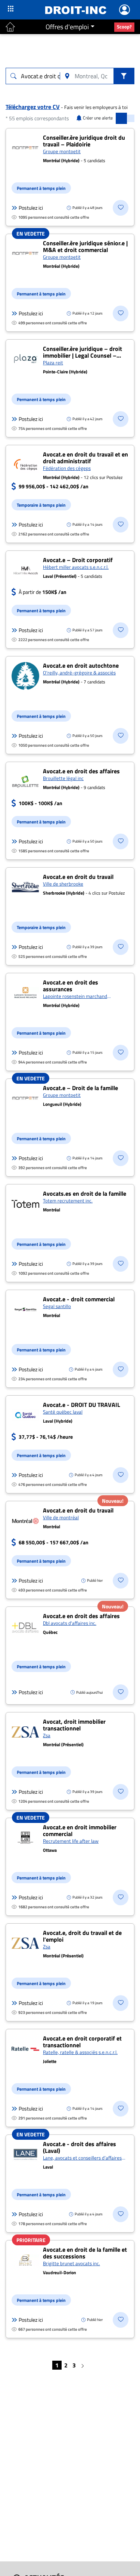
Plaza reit (53, 362)
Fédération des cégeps (67, 468)
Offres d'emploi (67, 27)
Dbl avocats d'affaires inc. (70, 1623)
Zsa (47, 1735)
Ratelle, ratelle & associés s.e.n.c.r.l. (80, 2052)
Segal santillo (57, 1306)
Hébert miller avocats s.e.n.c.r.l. (76, 567)
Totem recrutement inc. (68, 1201)
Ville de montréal (61, 1517)
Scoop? (124, 27)
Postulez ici (31, 208)
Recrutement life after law (71, 1841)
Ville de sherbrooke (63, 884)
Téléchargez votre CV (33, 107)
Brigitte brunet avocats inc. (71, 2263)
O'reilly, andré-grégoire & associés (79, 673)
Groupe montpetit (62, 151)
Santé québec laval (63, 1412)
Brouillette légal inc (63, 778)
